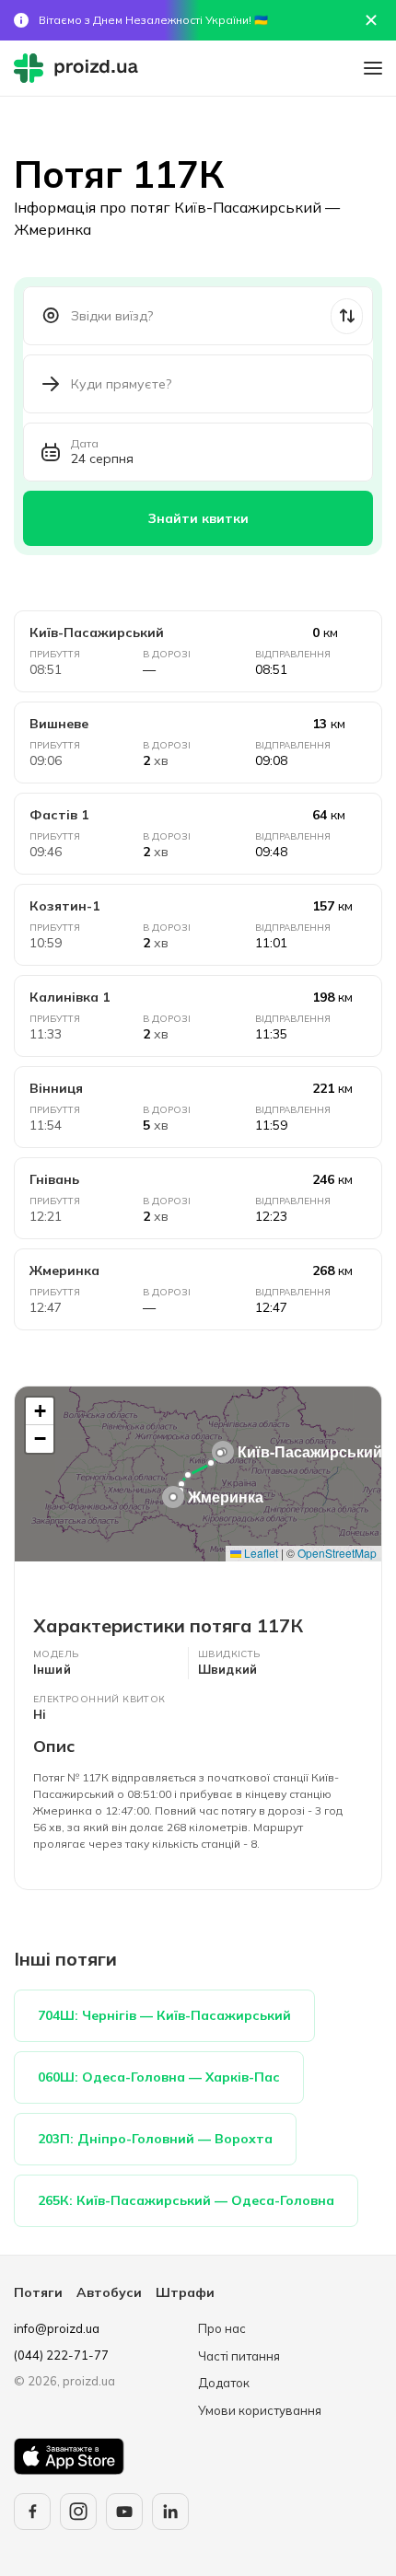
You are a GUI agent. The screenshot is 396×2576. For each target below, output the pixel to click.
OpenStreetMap (337, 1553)
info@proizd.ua (57, 2328)
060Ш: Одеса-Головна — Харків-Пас (159, 2077)
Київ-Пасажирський (97, 632)
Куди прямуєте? (121, 384)
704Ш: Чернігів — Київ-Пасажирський (164, 2015)
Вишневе (59, 724)
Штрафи (185, 2292)
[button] (220, 1453)
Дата (85, 444)
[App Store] (69, 2456)
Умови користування (260, 2410)
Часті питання (239, 2356)
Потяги (38, 2292)
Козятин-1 (64, 906)
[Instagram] (78, 2512)
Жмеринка (64, 1271)
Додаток (224, 2383)
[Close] (371, 20)
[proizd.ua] (80, 68)
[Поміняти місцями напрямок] (347, 316)
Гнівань (54, 1179)
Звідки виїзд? (112, 316)
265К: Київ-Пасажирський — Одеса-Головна (186, 2200)
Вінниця (56, 1088)
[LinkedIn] (170, 2512)
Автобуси (109, 2292)
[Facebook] (32, 2512)
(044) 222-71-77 (61, 2355)
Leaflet (260, 1553)
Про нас (222, 2328)
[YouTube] (124, 2512)
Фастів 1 (59, 815)
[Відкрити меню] (373, 68)
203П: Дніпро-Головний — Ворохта (155, 2139)
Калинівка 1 (70, 997)
